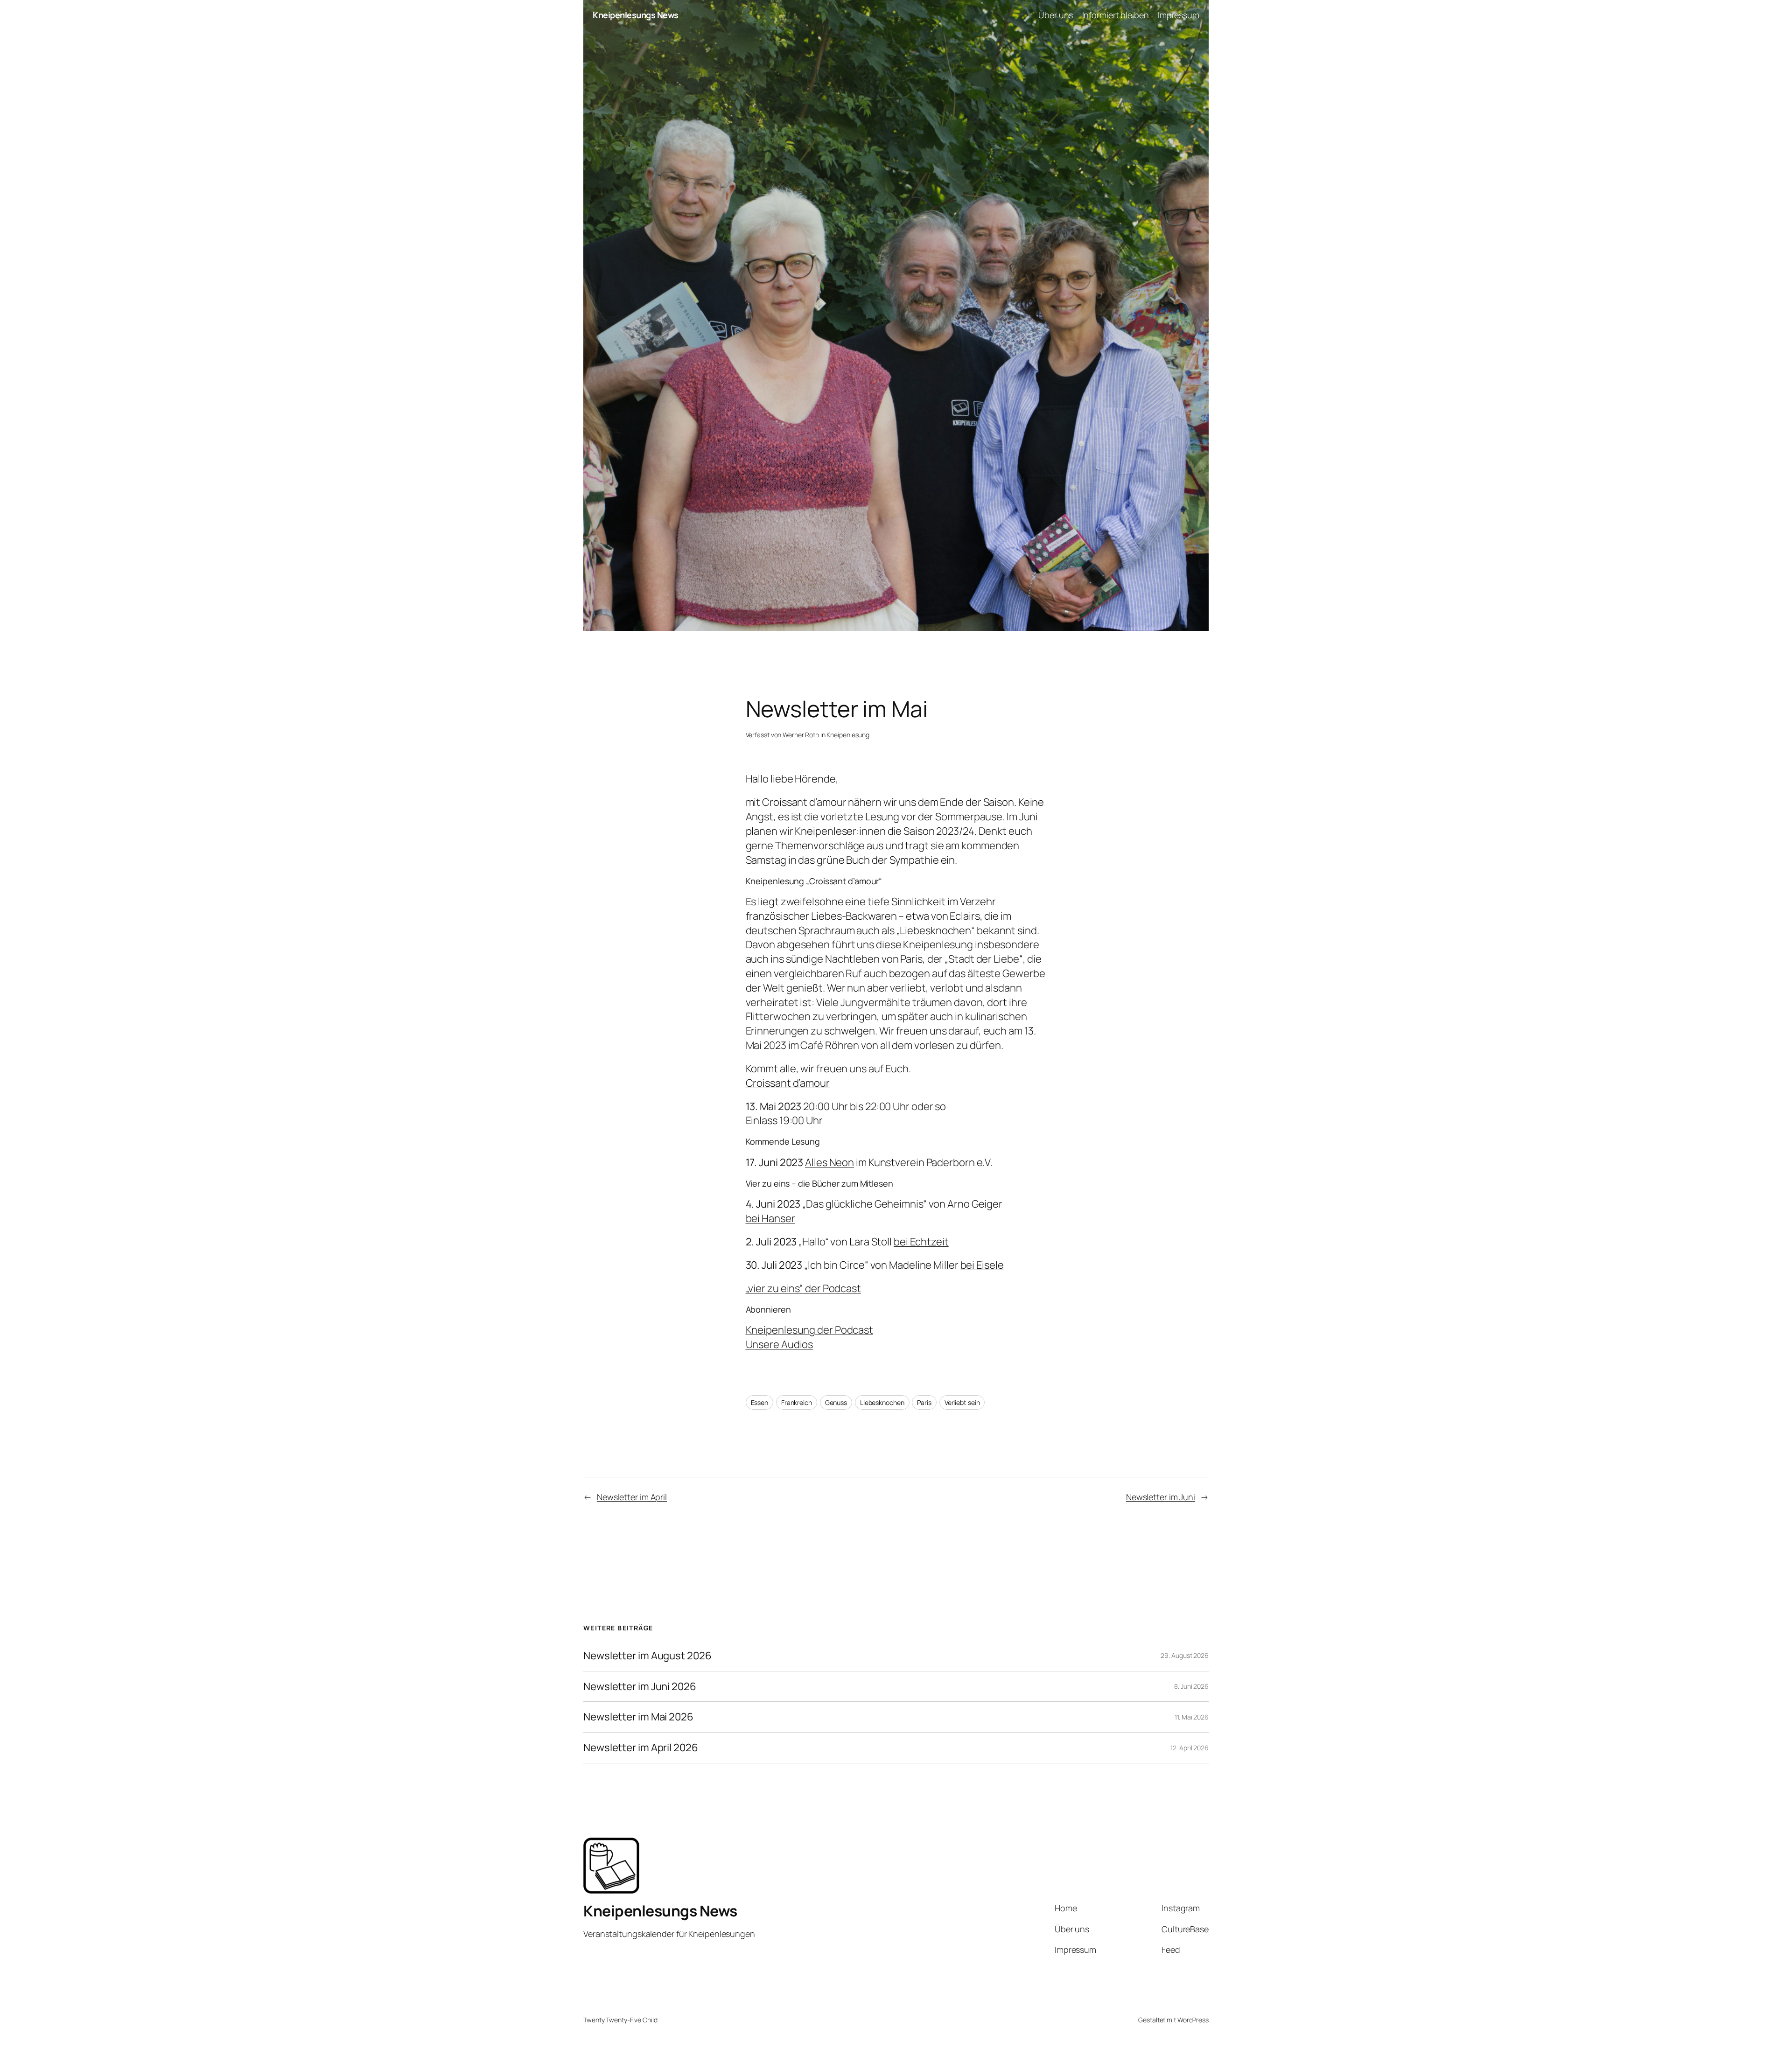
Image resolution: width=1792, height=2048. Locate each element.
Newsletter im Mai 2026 (638, 1717)
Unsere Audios (780, 1344)
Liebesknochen (882, 1402)
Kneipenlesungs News (636, 15)
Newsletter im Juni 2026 (640, 1687)
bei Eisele (982, 1265)
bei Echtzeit (921, 1242)
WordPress (1193, 2020)
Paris (924, 1402)
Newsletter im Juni (1161, 1497)
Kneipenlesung (848, 735)
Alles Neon (829, 1162)
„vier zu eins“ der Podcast (803, 1288)
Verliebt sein (962, 1402)
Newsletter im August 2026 (647, 1656)
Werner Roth (801, 735)
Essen (760, 1402)
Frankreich (797, 1402)
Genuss (836, 1402)
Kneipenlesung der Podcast (810, 1330)
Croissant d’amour (788, 1083)
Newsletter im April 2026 (641, 1748)
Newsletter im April (632, 1497)
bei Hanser (770, 1218)
